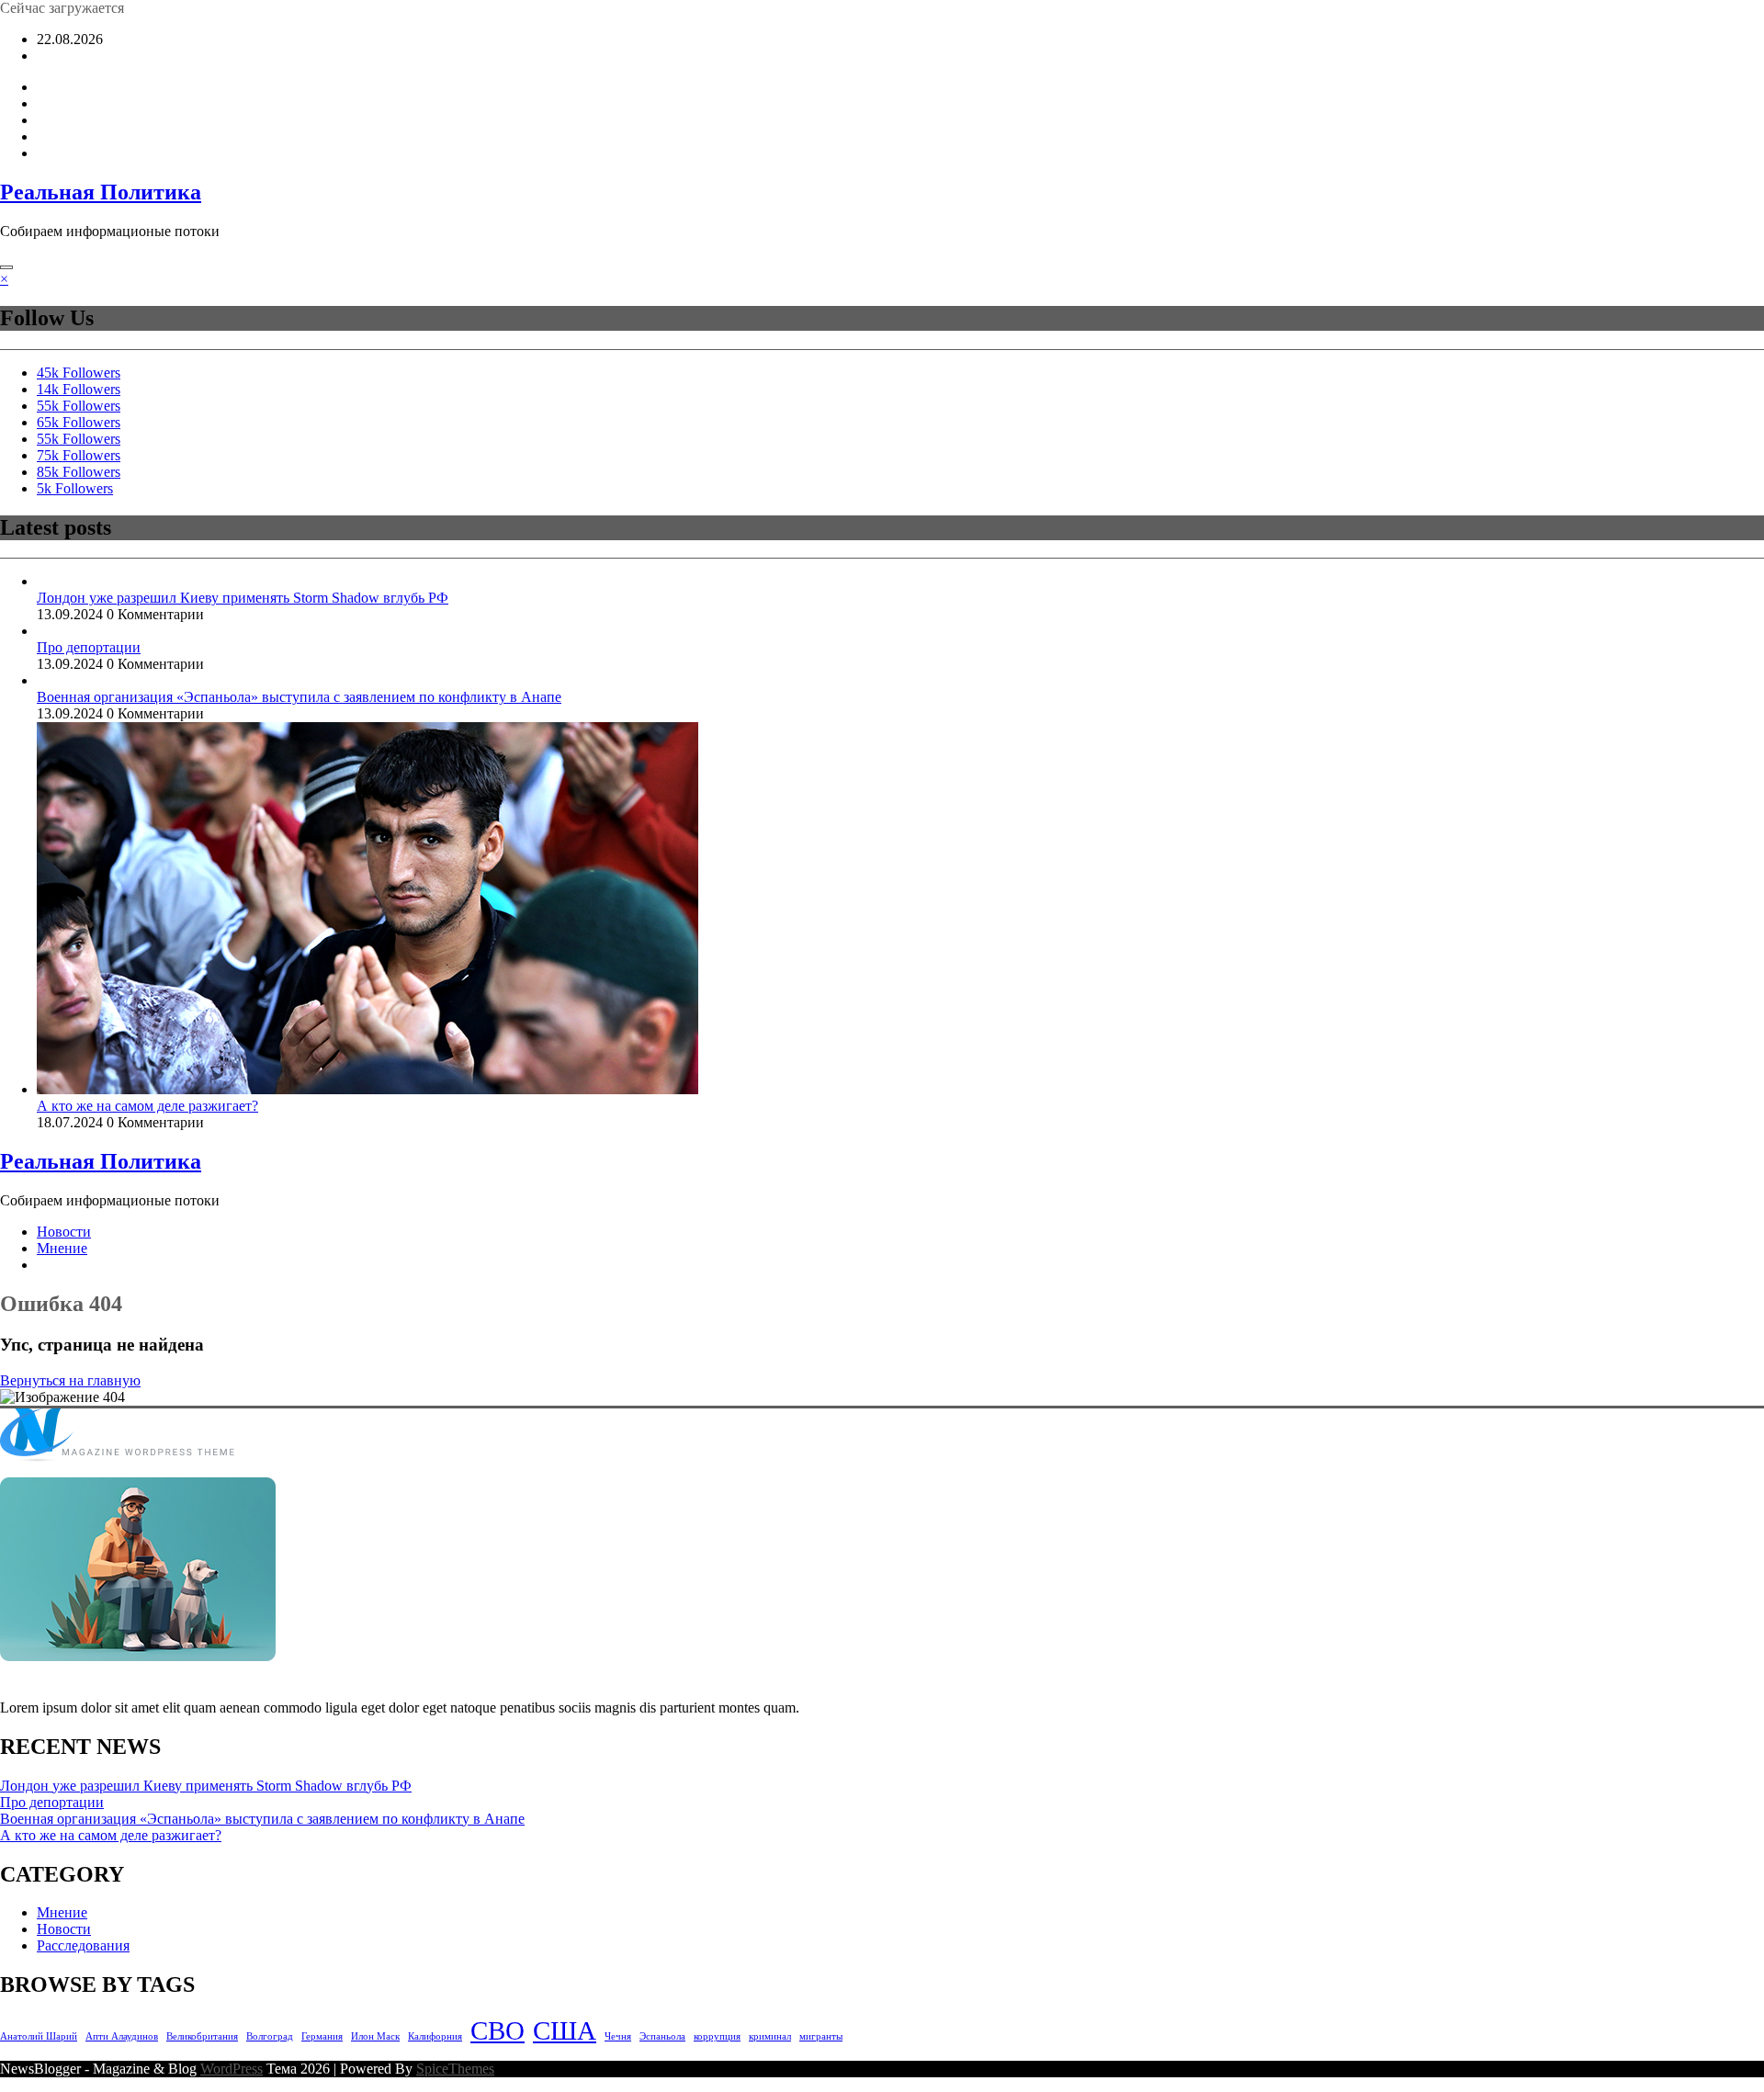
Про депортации (89, 647)
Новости (64, 1232)
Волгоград (270, 2036)
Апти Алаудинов (122, 2036)
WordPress (232, 2069)
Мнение (62, 1248)
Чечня (618, 2036)
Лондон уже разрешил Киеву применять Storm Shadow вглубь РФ (243, 598)
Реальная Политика (101, 192)
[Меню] (6, 267)
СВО (498, 2030)
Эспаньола (662, 2036)
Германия (322, 2036)
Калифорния (435, 2036)
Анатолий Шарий (39, 2036)
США (565, 2030)
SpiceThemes (455, 2069)
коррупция (717, 2036)
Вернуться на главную (70, 1380)
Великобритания (202, 2036)
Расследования (83, 1945)
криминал (770, 2036)
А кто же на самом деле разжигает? (147, 1106)
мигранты (821, 2036)
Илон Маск (375, 2036)
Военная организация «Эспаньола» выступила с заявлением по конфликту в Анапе (299, 697)
